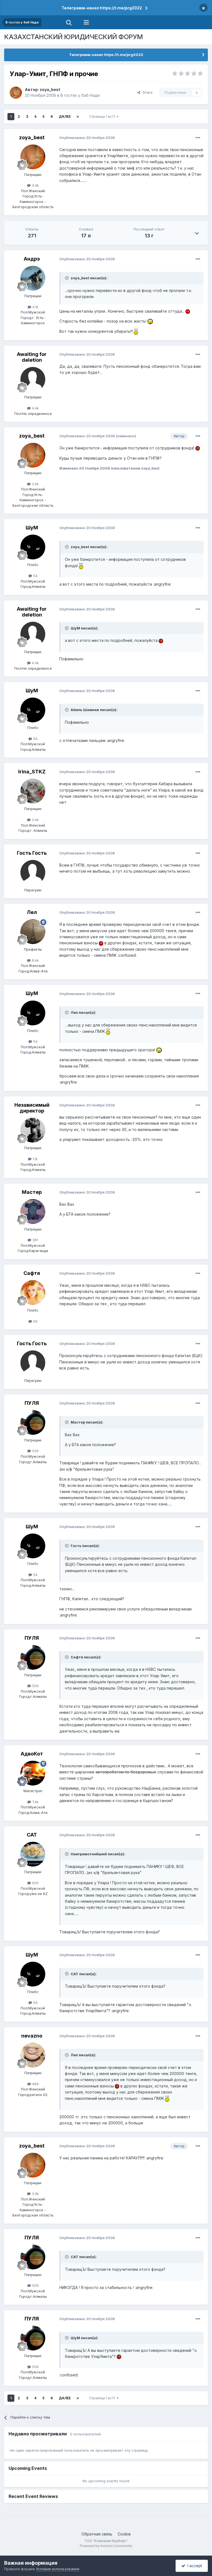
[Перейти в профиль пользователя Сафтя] (33, 1293)
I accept (194, 2566)
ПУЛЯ (32, 1403)
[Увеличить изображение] (188, 311)
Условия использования (58, 2569)
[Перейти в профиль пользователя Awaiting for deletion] (33, 379)
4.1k (35, 307)
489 (35, 2084)
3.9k (35, 185)
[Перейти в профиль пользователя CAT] (33, 1854)
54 (35, 576)
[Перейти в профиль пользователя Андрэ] (33, 278)
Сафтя (32, 1273)
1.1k (35, 1159)
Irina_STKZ (32, 772)
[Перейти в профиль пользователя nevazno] (33, 2055)
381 (35, 1240)
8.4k (35, 960)
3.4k (35, 820)
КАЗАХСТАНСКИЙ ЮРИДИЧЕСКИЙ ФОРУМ (74, 37)
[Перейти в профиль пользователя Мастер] (33, 1211)
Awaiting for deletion (32, 357)
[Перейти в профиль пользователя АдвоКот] (33, 1773)
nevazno (32, 2036)
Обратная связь (97, 2534)
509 (35, 1451)
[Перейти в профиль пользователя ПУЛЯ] (33, 1422)
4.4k (35, 408)
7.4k (35, 1802)
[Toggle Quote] (67, 278)
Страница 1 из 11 (103, 116)
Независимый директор (32, 1108)
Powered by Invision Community (106, 2546)
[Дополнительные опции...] (198, 138)
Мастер (32, 1192)
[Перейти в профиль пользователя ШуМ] (33, 547)
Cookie (124, 2534)
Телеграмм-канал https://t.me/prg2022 (102, 8)
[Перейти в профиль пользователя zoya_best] (16, 93)
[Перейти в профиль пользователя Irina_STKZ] (33, 791)
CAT (32, 1835)
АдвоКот (32, 1754)
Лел (32, 912)
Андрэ (32, 259)
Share (146, 92)
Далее (65, 116)
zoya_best (50, 89)
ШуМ (32, 528)
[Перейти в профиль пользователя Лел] (33, 932)
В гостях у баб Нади (80, 95)
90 (35, 1321)
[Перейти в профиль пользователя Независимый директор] (33, 1130)
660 (35, 1883)
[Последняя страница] (78, 117)
